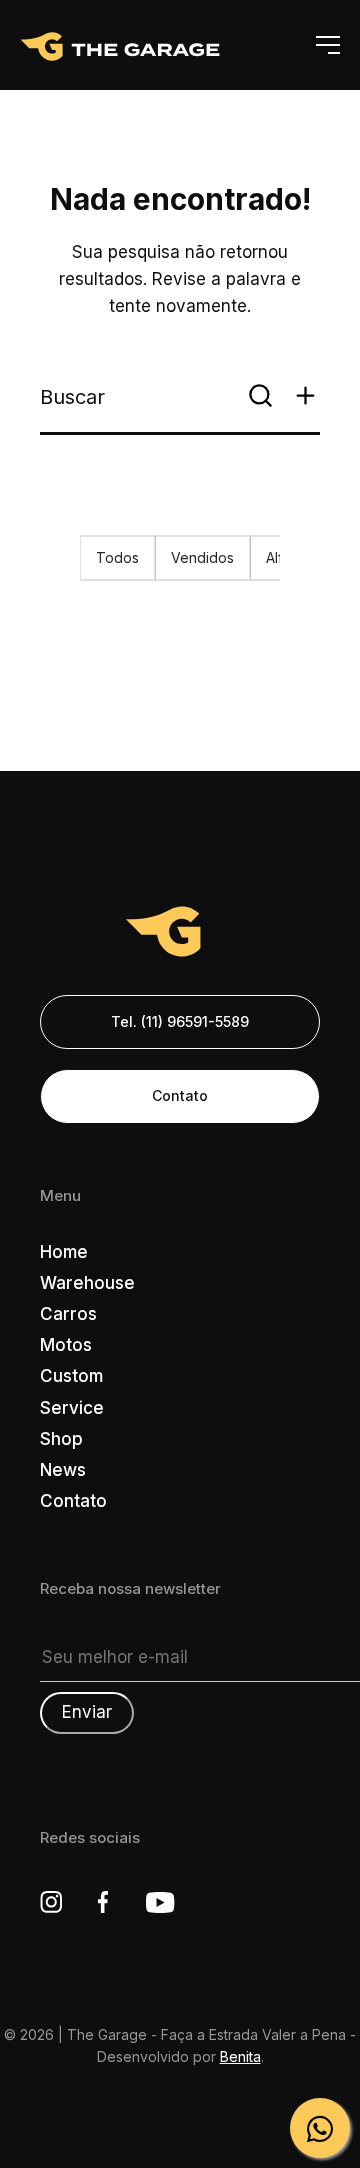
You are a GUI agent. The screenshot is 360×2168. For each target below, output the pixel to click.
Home (64, 1252)
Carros (68, 1314)
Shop (61, 1439)
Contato (180, 1095)
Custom (71, 1376)
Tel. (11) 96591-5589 (180, 1021)
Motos (66, 1345)
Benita (240, 2056)
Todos (117, 557)
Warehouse (87, 1283)
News (63, 1470)
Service (72, 1408)
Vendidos (202, 557)
